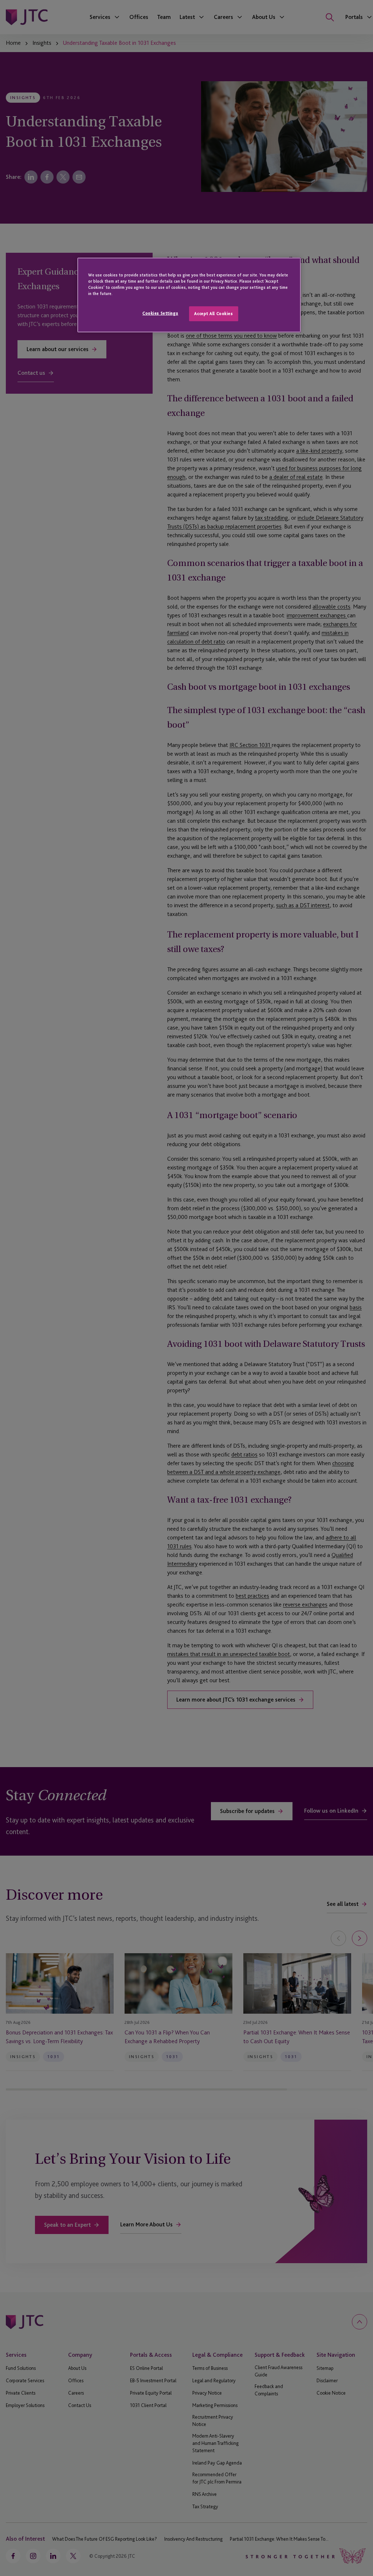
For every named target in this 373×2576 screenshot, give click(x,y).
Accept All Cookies (213, 314)
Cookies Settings (160, 313)
